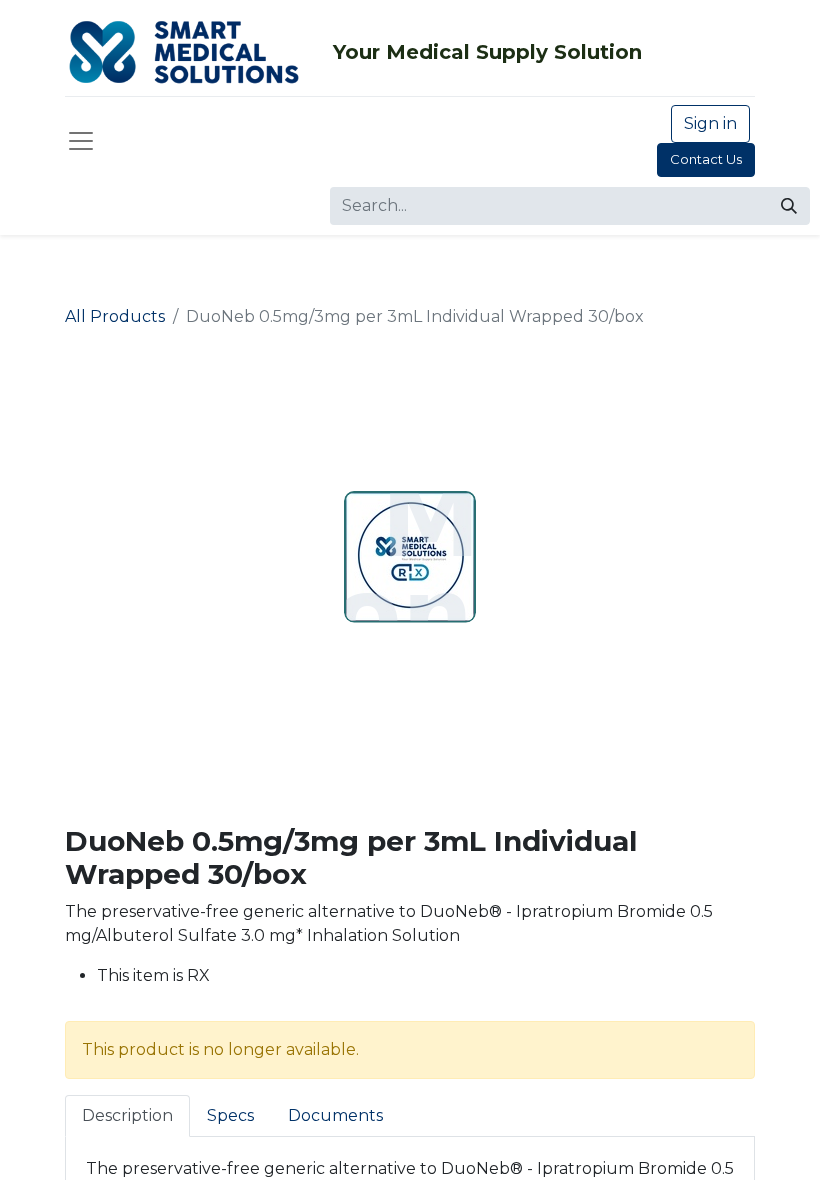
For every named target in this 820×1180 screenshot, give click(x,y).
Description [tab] (127, 1115)
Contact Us (706, 159)
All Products (115, 316)
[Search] (789, 206)
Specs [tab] (230, 1115)
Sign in (710, 123)
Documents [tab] (335, 1115)
